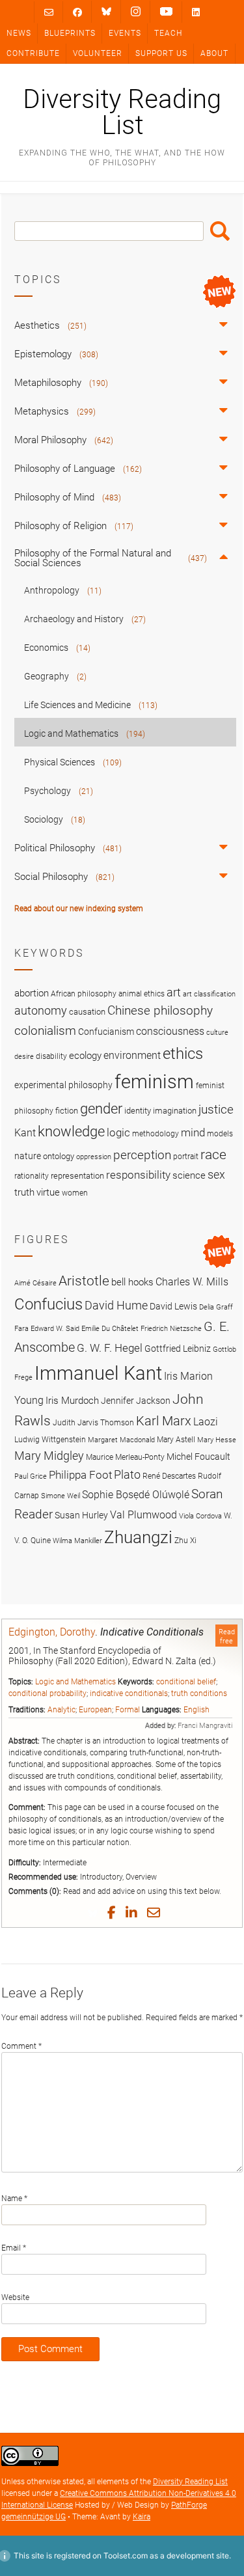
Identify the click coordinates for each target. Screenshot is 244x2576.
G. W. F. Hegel (110, 1348)
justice (216, 1109)
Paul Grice (31, 1476)
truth (24, 1192)
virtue (48, 1192)
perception (142, 1155)
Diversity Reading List (122, 113)
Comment (21, 2046)
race (213, 1154)
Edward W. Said (55, 1329)
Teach (168, 33)
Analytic (61, 1710)
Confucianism (106, 1032)
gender (101, 1108)
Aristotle (84, 1281)
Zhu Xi (185, 1540)
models (220, 1134)
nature (28, 1156)
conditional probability (47, 1693)
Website (15, 2297)
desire (24, 1057)
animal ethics (142, 994)
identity (138, 1111)
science (189, 1175)
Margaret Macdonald (121, 1440)
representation (77, 1176)
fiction (67, 1111)
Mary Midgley (49, 1456)
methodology (156, 1134)
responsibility (138, 1175)
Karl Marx (164, 1421)
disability (51, 1056)
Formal (128, 1710)
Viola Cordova (200, 1516)
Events (125, 33)
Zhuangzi (138, 1537)
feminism (154, 1082)
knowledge (71, 1131)
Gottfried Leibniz (178, 1349)
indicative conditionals (129, 1693)
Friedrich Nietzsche (171, 1329)
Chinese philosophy (160, 1011)
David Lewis (173, 1306)
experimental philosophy (63, 1085)
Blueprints (70, 33)
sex (216, 1174)
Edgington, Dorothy (52, 1632)
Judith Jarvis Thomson (93, 1422)
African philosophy (84, 994)
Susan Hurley (81, 1515)
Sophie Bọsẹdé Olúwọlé (136, 1495)
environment (132, 1056)
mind (193, 1132)
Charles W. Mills (192, 1282)
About (214, 53)
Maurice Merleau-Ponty (125, 1457)
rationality (32, 1176)
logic (118, 1132)
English (197, 1710)
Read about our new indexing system (79, 909)
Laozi (206, 1422)
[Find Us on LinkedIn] (196, 12)
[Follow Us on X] (136, 12)
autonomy (41, 1011)
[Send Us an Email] (49, 12)
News (19, 33)
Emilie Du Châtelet (110, 1329)
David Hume (116, 1305)
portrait (186, 1157)
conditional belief (186, 1682)
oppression (94, 1157)
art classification (209, 994)
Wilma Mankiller (77, 1541)
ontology (59, 1156)
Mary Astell (176, 1439)
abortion (32, 993)
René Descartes (169, 1476)
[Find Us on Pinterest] (166, 12)
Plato (127, 1474)
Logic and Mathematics (75, 1682)
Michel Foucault (198, 1457)
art (174, 993)
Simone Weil (61, 1496)
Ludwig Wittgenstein (50, 1439)
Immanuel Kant (98, 1373)
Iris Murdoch (72, 1401)
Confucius (48, 1304)
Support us (161, 53)
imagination (175, 1111)
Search (220, 231)
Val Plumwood (143, 1515)
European (95, 1710)
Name (14, 2199)
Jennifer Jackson (136, 1401)
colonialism (45, 1031)
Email (14, 2248)
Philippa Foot (80, 1475)
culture (217, 1033)
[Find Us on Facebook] (77, 12)
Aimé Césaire (35, 1283)
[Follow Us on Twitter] (106, 12)
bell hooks (132, 1282)
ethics (183, 1054)
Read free (227, 1636)
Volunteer (98, 53)
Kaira (142, 2517)
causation (87, 1012)
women (75, 1193)
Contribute (33, 53)
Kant (25, 1133)
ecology (85, 1056)
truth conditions (199, 1693)
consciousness (170, 1031)
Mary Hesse (217, 1440)
